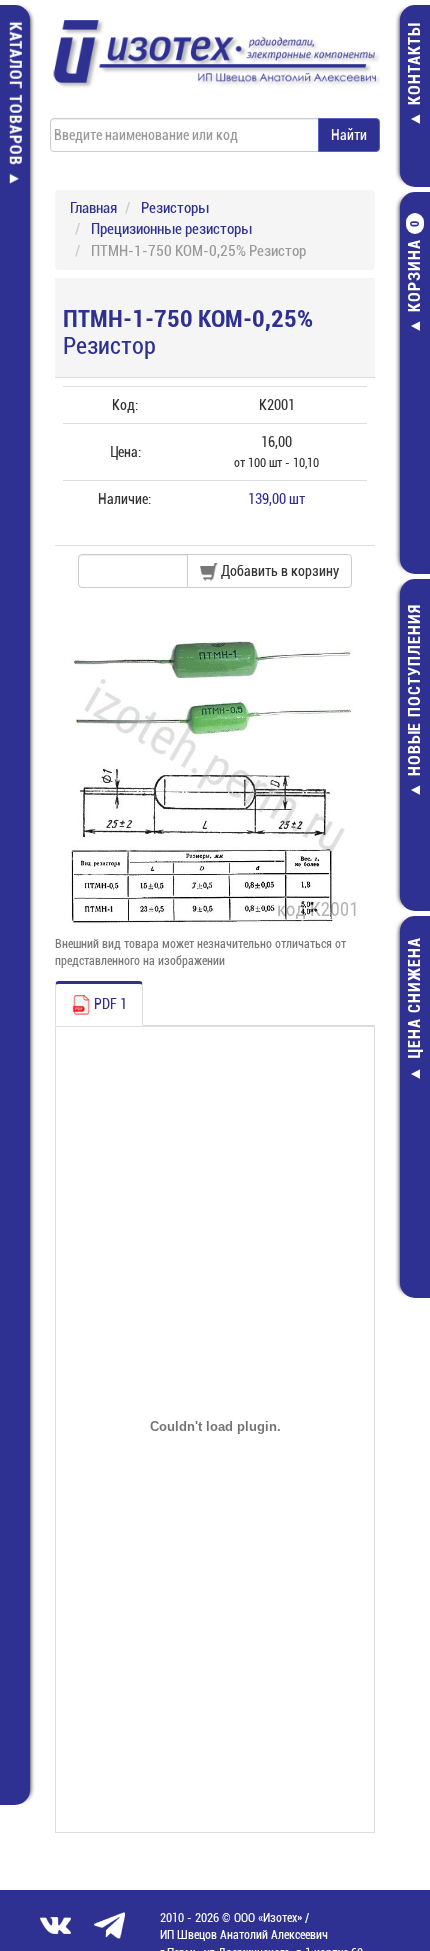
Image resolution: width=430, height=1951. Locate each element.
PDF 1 (109, 1004)
